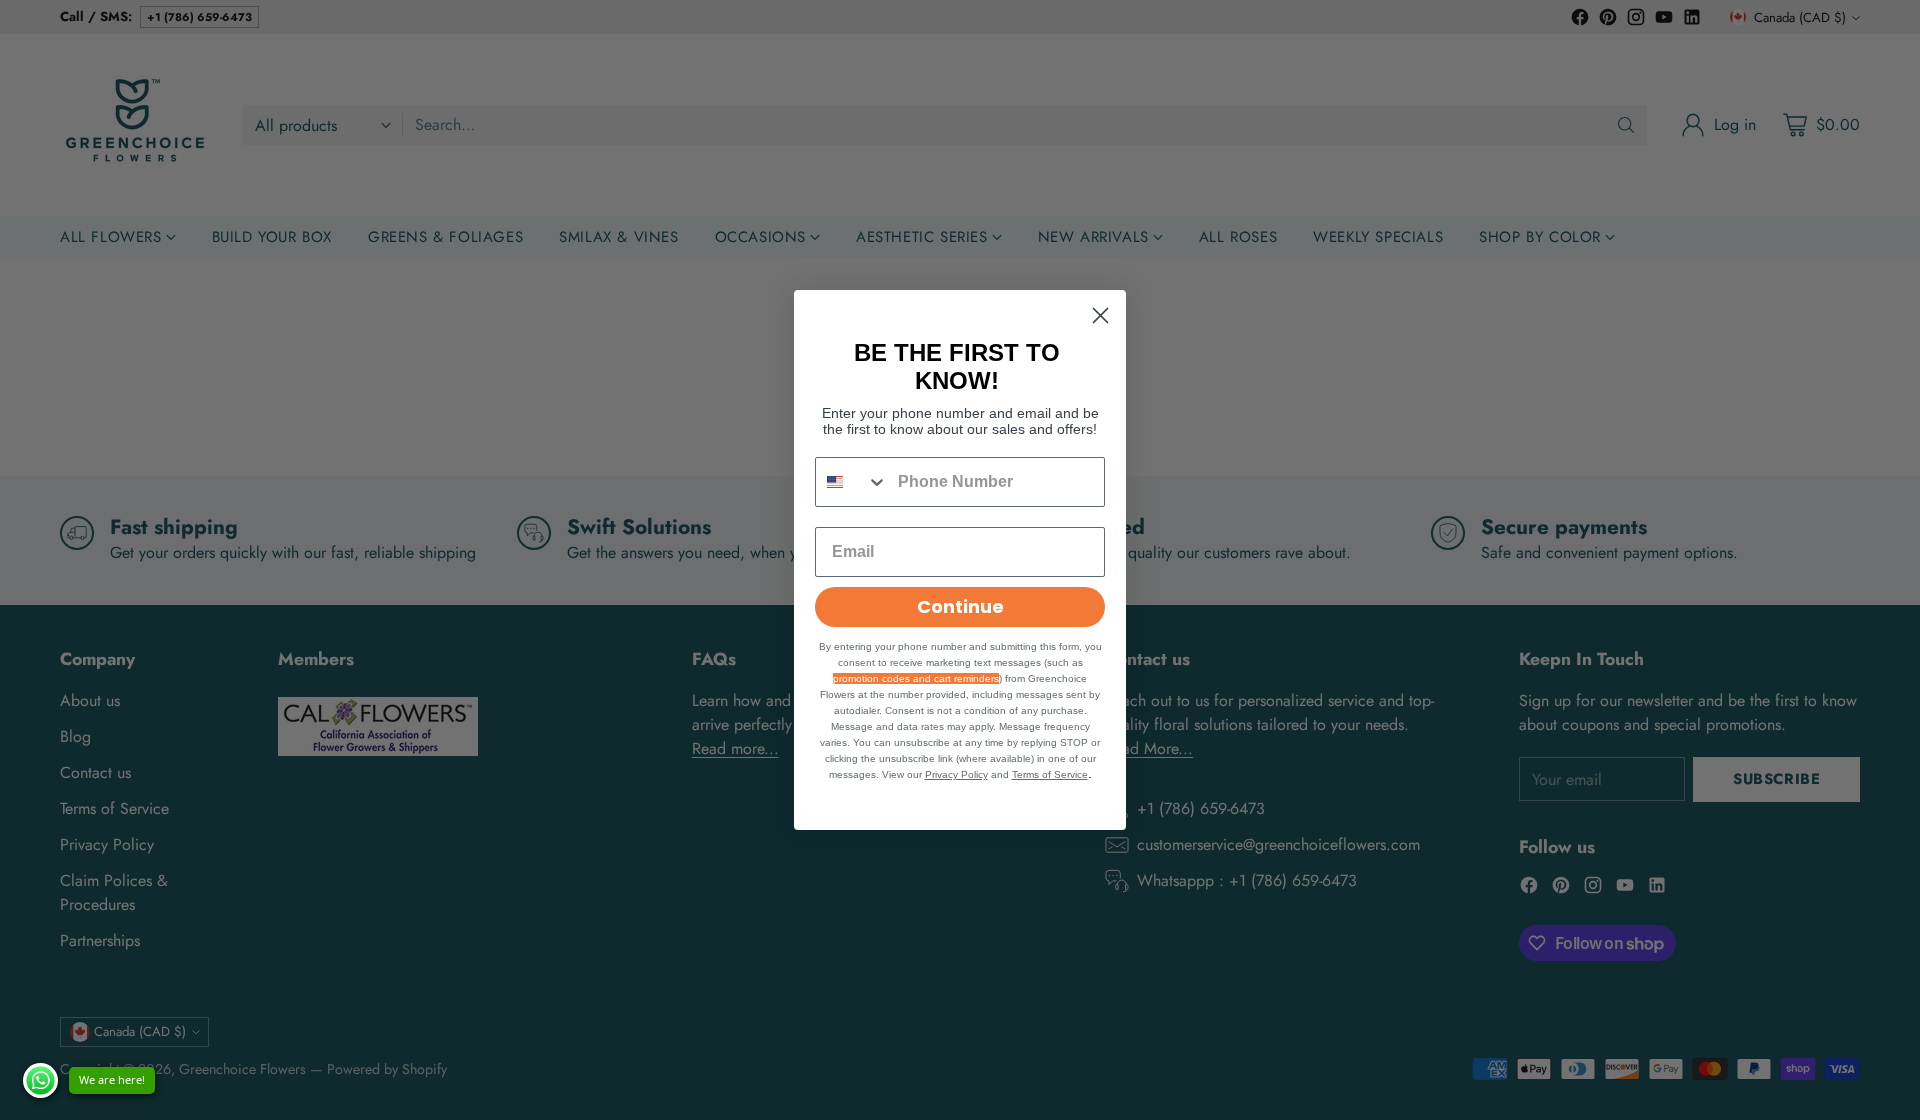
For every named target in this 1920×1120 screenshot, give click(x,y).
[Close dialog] (1100, 315)
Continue (960, 606)
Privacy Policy (956, 774)
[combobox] (852, 482)
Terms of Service (1050, 774)
